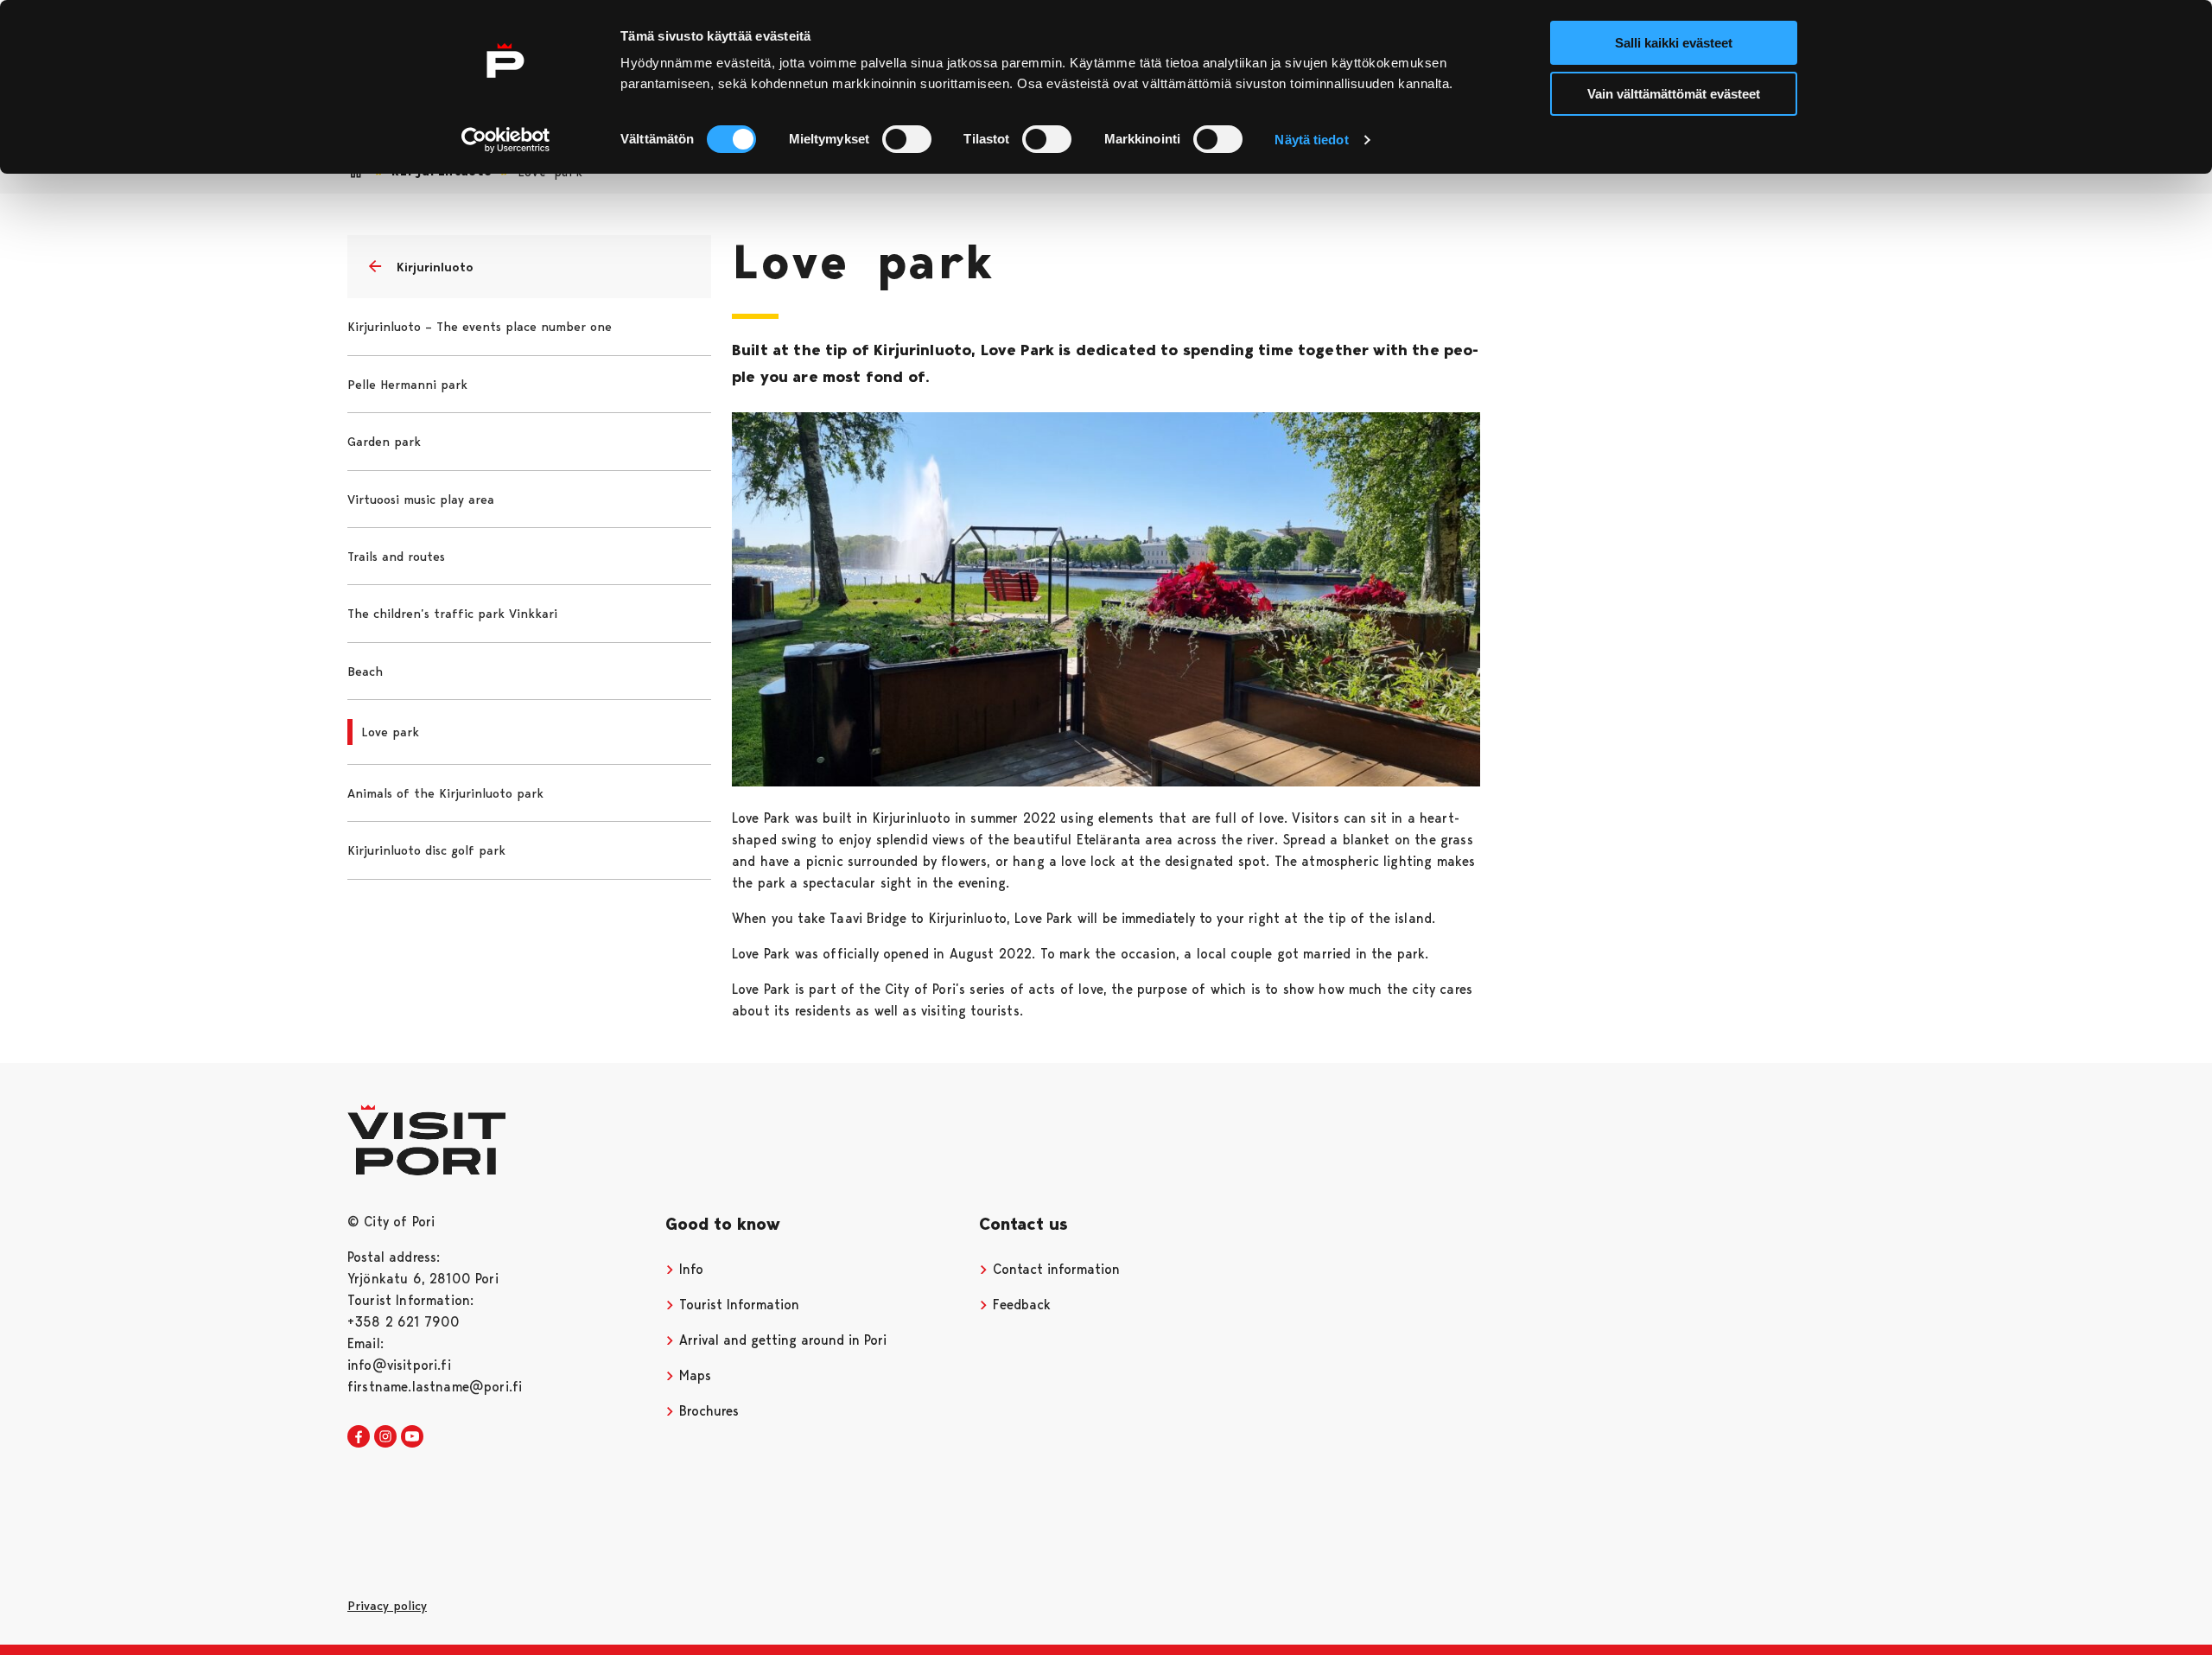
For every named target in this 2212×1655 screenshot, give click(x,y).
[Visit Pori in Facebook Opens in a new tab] (359, 1437)
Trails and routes (396, 557)
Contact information (1054, 1269)
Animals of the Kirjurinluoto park (445, 793)
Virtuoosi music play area (421, 500)
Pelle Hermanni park (407, 385)
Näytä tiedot (1311, 140)
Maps (693, 1375)
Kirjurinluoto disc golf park (426, 850)
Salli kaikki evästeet (1674, 43)
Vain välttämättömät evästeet (1674, 94)
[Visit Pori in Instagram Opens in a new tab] (385, 1437)
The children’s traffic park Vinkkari (452, 614)
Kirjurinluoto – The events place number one (480, 327)
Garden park (384, 442)
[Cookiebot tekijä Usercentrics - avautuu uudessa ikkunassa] (506, 140)
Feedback (1020, 1305)
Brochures (707, 1411)
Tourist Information (737, 1305)
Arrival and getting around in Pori (781, 1340)
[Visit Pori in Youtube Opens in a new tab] (412, 1437)
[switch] (907, 139)
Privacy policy (387, 1606)
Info (689, 1269)
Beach (365, 672)
